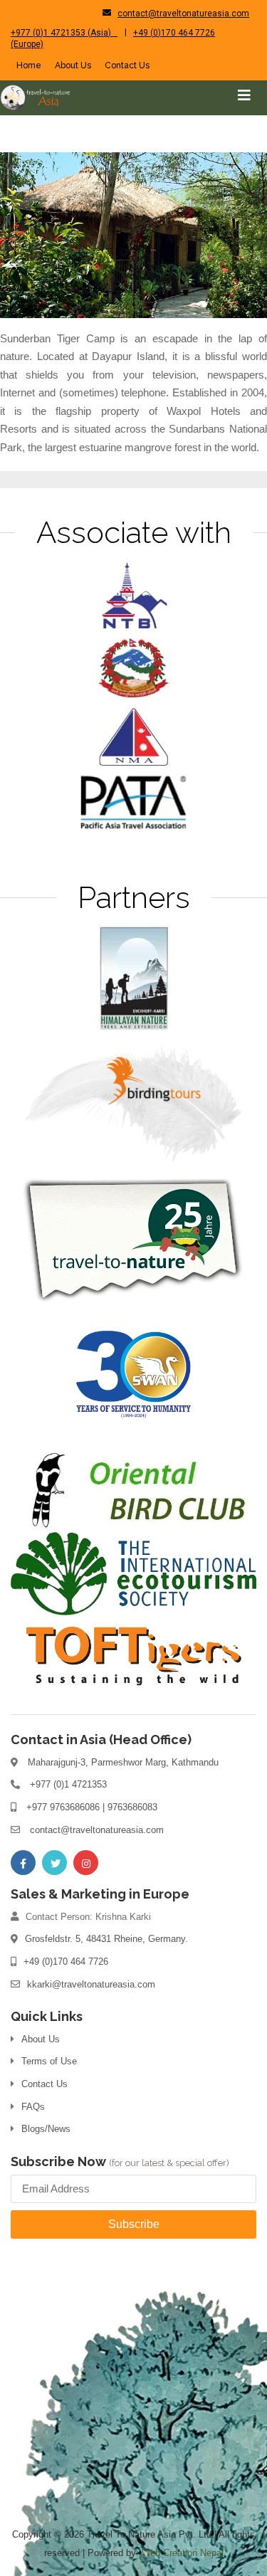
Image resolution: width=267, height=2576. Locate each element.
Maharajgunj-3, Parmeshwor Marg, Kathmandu (123, 1762)
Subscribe (134, 2224)
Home (29, 65)
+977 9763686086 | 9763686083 (92, 1807)
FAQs (33, 2107)
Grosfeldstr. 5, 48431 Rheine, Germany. (106, 1939)
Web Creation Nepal (183, 2553)
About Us (73, 65)
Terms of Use (49, 2061)
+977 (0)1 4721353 (68, 1784)
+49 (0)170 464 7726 (66, 1962)
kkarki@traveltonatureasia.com (91, 1984)
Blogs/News (46, 2129)
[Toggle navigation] (244, 95)
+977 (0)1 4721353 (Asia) (64, 33)
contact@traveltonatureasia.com (183, 14)
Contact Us (127, 65)
